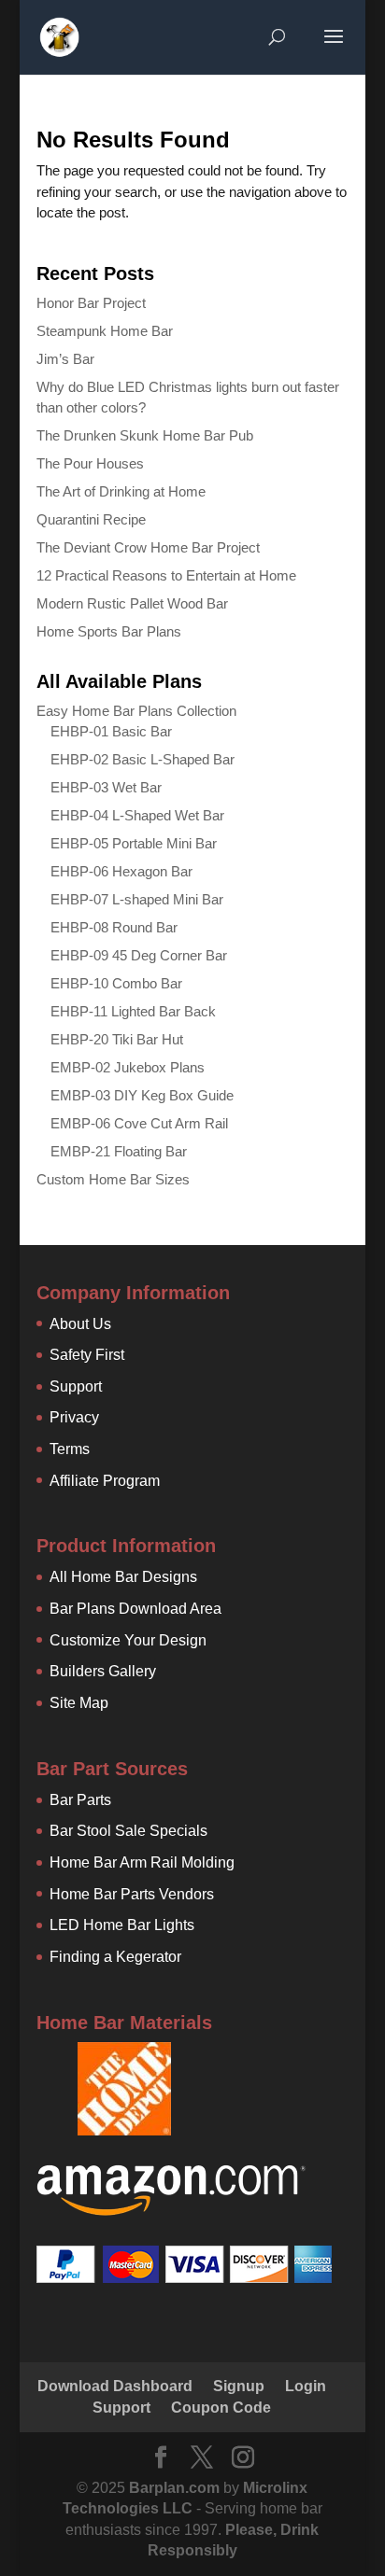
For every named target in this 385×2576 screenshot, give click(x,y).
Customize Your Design (128, 1640)
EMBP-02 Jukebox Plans (128, 1067)
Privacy (74, 1417)
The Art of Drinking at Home (121, 491)
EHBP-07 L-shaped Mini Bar (137, 899)
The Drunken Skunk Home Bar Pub (145, 435)
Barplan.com (174, 2488)
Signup (239, 2386)
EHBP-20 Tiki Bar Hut (117, 1039)
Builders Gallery (103, 1671)
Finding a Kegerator (115, 1957)
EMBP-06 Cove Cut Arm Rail (139, 1123)
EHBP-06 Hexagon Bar (121, 871)
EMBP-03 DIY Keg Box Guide (142, 1095)
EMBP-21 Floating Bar (119, 1151)
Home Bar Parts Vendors (132, 1894)
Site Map (79, 1703)
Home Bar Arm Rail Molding (142, 1862)
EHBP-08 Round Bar (114, 927)
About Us (80, 1324)
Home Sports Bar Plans (109, 631)
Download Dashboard (115, 2386)
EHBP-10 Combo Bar (116, 983)
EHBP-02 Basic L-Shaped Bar (143, 759)
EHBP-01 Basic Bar (111, 731)
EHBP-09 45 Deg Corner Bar (139, 955)
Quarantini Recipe (91, 519)
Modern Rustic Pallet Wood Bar (132, 603)
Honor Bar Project (91, 303)
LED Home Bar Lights (122, 1925)
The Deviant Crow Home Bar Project (148, 547)
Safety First (87, 1355)
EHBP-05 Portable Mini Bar (134, 843)
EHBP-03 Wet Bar (106, 787)
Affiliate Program (105, 1481)
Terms (70, 1449)
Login (306, 2386)
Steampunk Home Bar (105, 331)
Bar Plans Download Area (135, 1609)
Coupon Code (221, 2408)
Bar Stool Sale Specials (128, 1831)
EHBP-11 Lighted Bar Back (133, 1011)
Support (76, 1386)
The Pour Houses (90, 463)
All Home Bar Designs (123, 1577)
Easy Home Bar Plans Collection (136, 711)
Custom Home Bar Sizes (113, 1179)
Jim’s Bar (65, 359)
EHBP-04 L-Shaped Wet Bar (137, 815)
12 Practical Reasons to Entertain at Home (166, 575)
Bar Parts (80, 1800)
